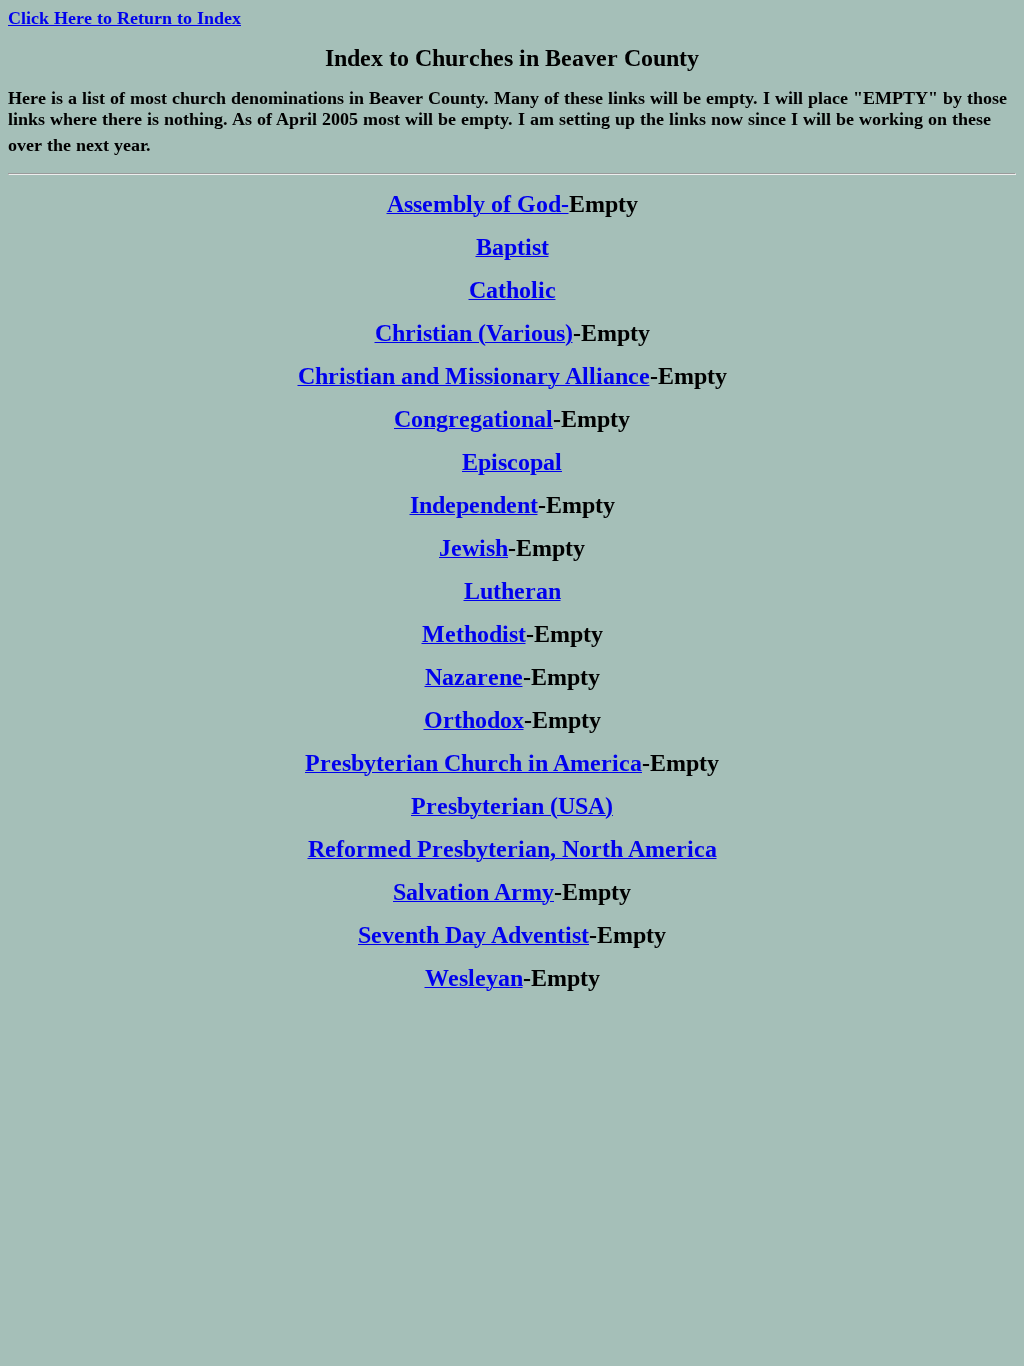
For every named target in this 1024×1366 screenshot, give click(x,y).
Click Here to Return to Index (124, 18)
